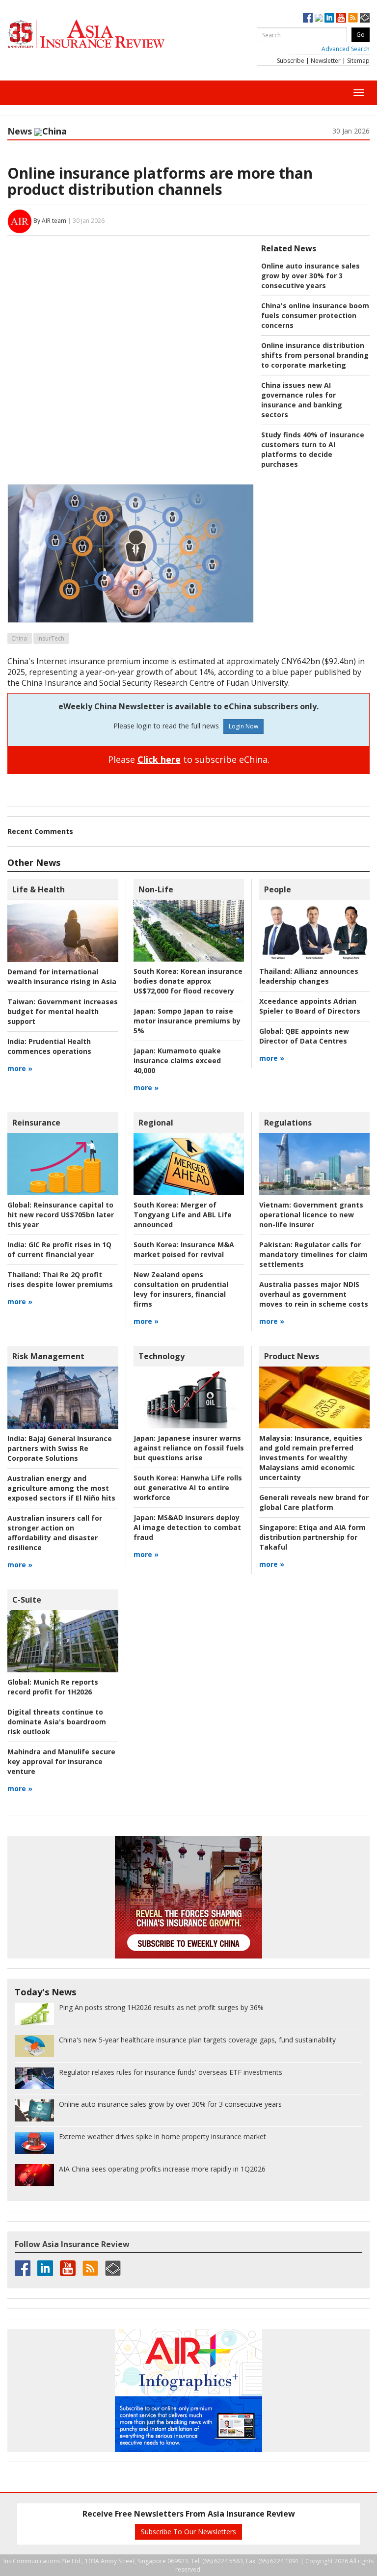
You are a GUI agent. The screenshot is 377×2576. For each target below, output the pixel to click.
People (278, 889)
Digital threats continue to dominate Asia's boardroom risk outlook (57, 1722)
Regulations (288, 1123)
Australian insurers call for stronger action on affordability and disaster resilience (55, 1533)
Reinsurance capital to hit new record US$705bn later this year (61, 1215)
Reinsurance (36, 1123)
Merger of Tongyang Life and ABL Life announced (183, 1215)
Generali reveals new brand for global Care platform (314, 1502)
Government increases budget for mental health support (63, 1011)
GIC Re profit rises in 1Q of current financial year (59, 1249)
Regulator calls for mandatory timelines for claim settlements (313, 1254)
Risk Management (48, 1356)
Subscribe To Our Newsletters (188, 2532)
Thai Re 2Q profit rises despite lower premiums (60, 1279)
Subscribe (291, 61)
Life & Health (39, 889)
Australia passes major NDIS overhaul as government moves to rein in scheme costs (314, 1294)
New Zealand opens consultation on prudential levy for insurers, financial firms (181, 1289)
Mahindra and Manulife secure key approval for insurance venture (61, 1761)
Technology (162, 1356)
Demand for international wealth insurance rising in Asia (62, 977)
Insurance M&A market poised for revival (184, 1249)
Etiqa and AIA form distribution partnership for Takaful (312, 1537)
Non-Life (156, 889)
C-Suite (27, 1600)
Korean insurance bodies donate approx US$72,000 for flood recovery (188, 981)
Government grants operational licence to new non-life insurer (311, 1215)
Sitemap (358, 61)
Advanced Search (346, 49)
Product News (292, 1356)
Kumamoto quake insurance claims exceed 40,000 (177, 1060)
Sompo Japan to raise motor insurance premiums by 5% (187, 1021)
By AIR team (50, 221)
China (19, 638)
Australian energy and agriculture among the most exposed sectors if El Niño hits (61, 1488)
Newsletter (326, 61)
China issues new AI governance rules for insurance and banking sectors (302, 400)
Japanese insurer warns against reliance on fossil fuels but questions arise (189, 1448)
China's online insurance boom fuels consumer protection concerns (315, 315)
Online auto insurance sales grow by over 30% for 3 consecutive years (310, 276)
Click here (159, 759)
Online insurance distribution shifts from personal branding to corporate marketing (315, 355)
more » (20, 1068)
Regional (156, 1123)
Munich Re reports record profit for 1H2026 (53, 1687)
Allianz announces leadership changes (309, 976)
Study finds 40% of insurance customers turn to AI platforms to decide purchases (313, 449)
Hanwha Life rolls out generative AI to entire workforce (188, 1488)
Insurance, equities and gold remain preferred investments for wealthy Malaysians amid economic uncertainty (311, 1458)
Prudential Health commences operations (49, 1046)
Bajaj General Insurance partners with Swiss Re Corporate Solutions (60, 1448)
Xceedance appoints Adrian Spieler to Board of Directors (310, 1006)
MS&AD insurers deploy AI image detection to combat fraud (187, 1527)
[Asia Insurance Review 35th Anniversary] (106, 34)
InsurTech (51, 638)
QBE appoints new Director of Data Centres (304, 1036)
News (20, 131)
